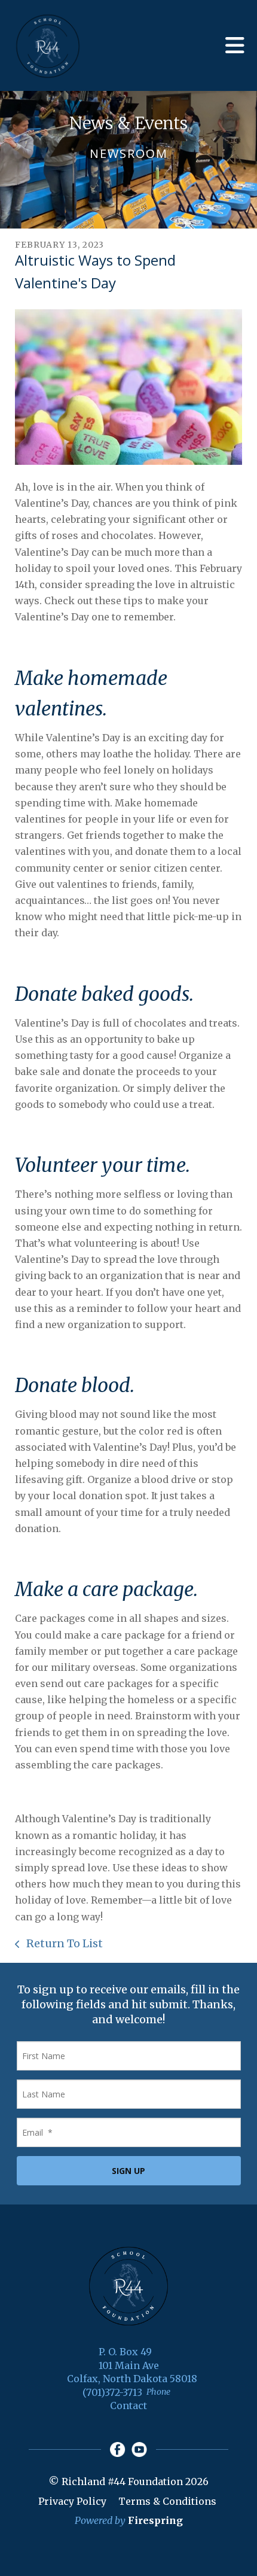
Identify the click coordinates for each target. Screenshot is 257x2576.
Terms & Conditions (167, 2501)
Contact (128, 2406)
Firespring (155, 2520)
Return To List (63, 1943)
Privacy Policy (72, 2501)
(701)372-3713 (112, 2392)
